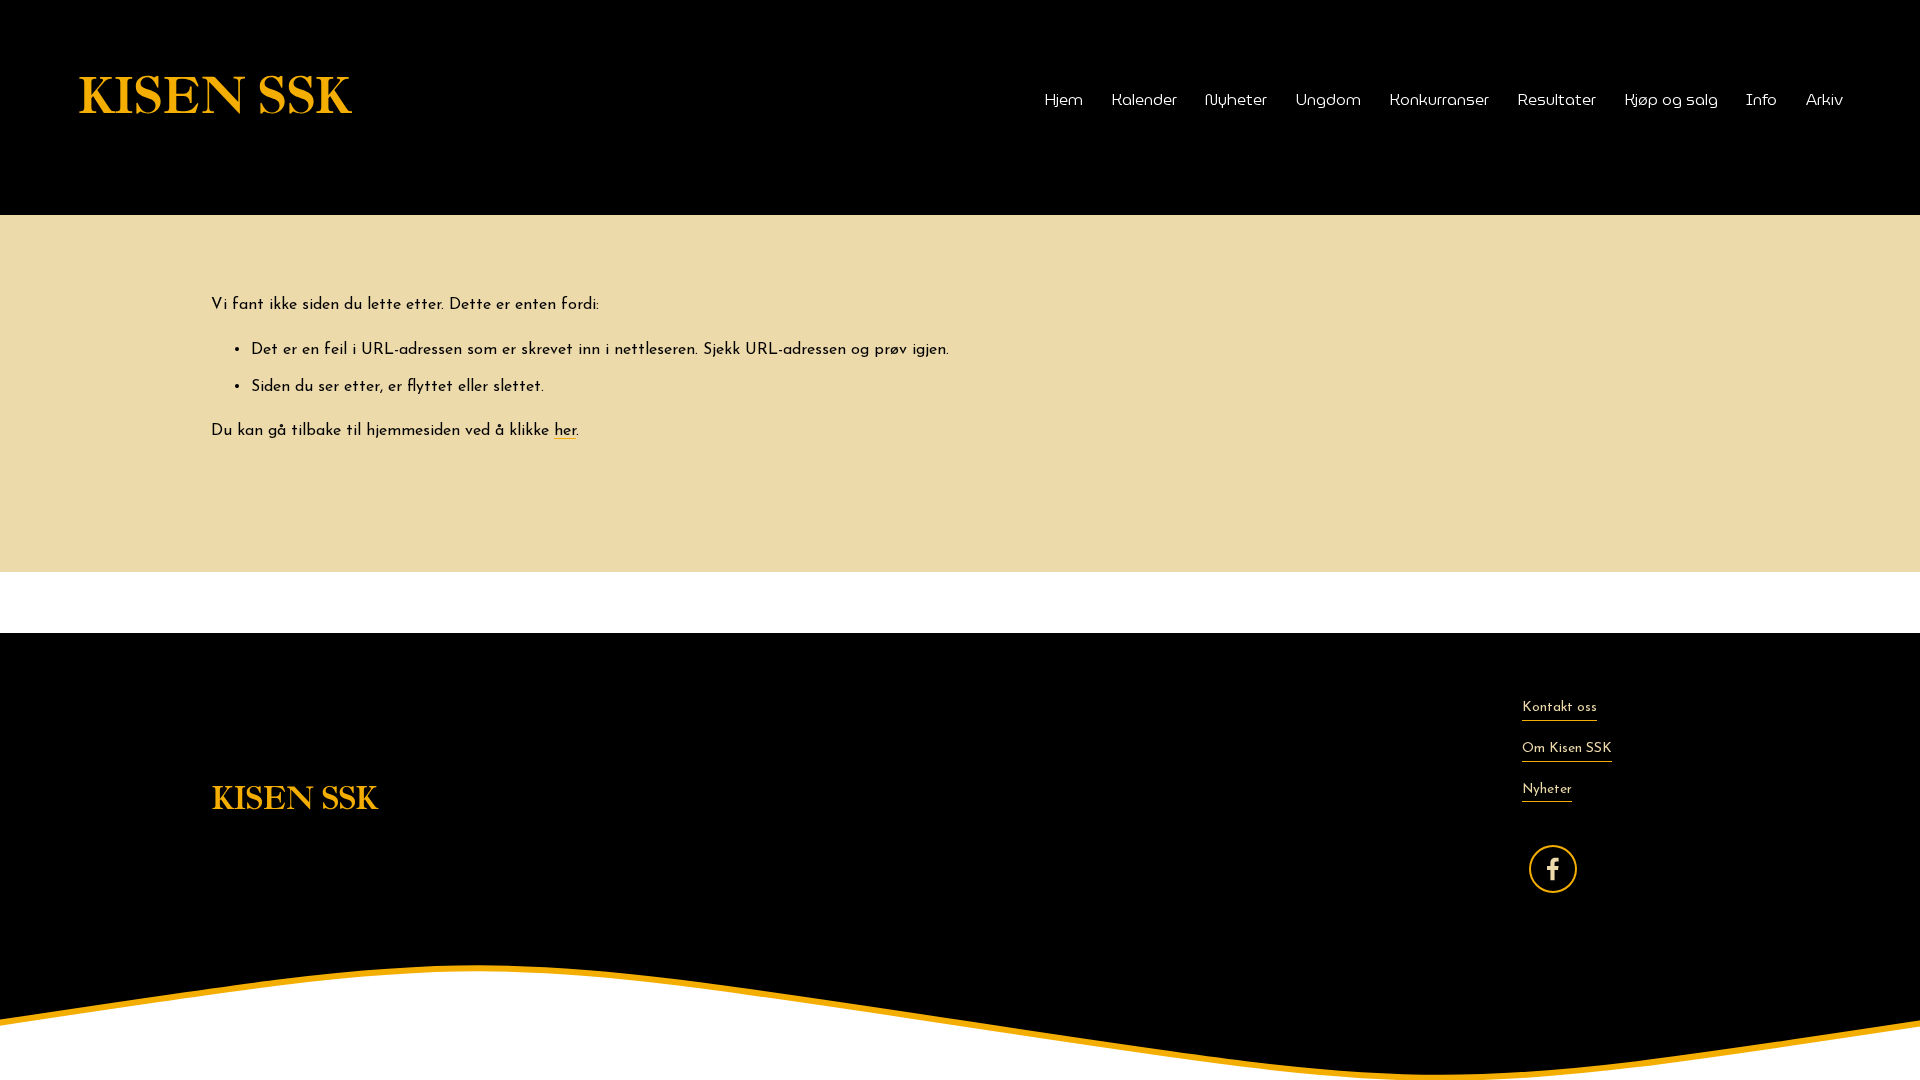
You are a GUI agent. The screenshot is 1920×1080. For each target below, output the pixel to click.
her (565, 431)
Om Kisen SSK (1567, 748)
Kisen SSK (214, 99)
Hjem (1064, 99)
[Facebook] (1553, 869)
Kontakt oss (1559, 707)
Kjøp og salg (1671, 99)
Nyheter (1236, 99)
